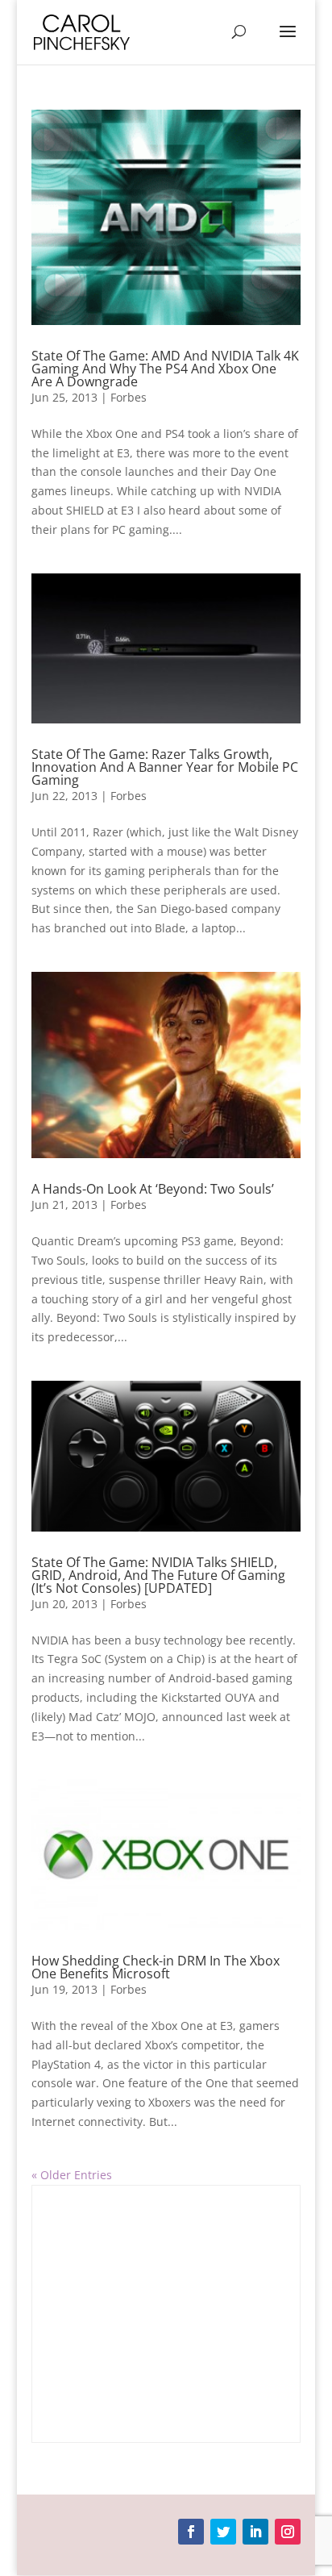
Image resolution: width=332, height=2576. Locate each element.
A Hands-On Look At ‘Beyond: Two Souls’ (153, 1189)
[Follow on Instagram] (288, 2532)
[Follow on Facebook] (191, 2532)
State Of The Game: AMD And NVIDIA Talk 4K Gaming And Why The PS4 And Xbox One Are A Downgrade (165, 369)
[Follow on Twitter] (223, 2532)
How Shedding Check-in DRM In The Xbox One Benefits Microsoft (156, 1967)
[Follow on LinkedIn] (255, 2532)
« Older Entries (72, 2175)
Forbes (129, 397)
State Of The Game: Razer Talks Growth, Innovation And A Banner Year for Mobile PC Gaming (165, 767)
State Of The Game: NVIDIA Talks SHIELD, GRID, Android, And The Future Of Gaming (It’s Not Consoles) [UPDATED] (158, 1575)
